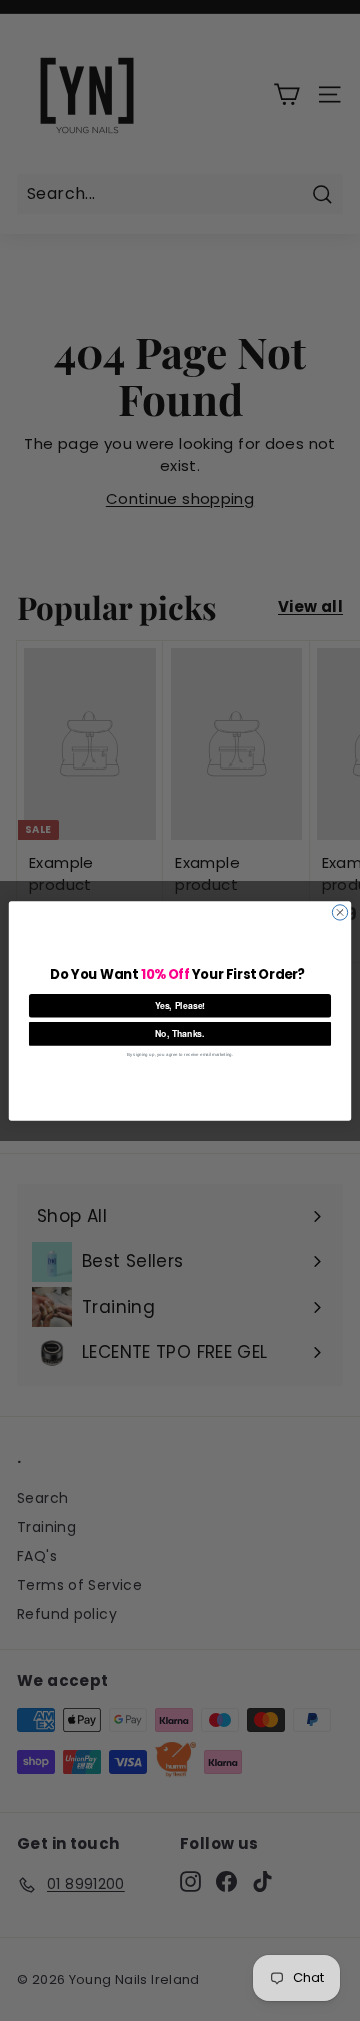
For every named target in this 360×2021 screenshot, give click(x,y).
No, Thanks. (180, 1033)
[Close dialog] (339, 911)
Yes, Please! (180, 1005)
